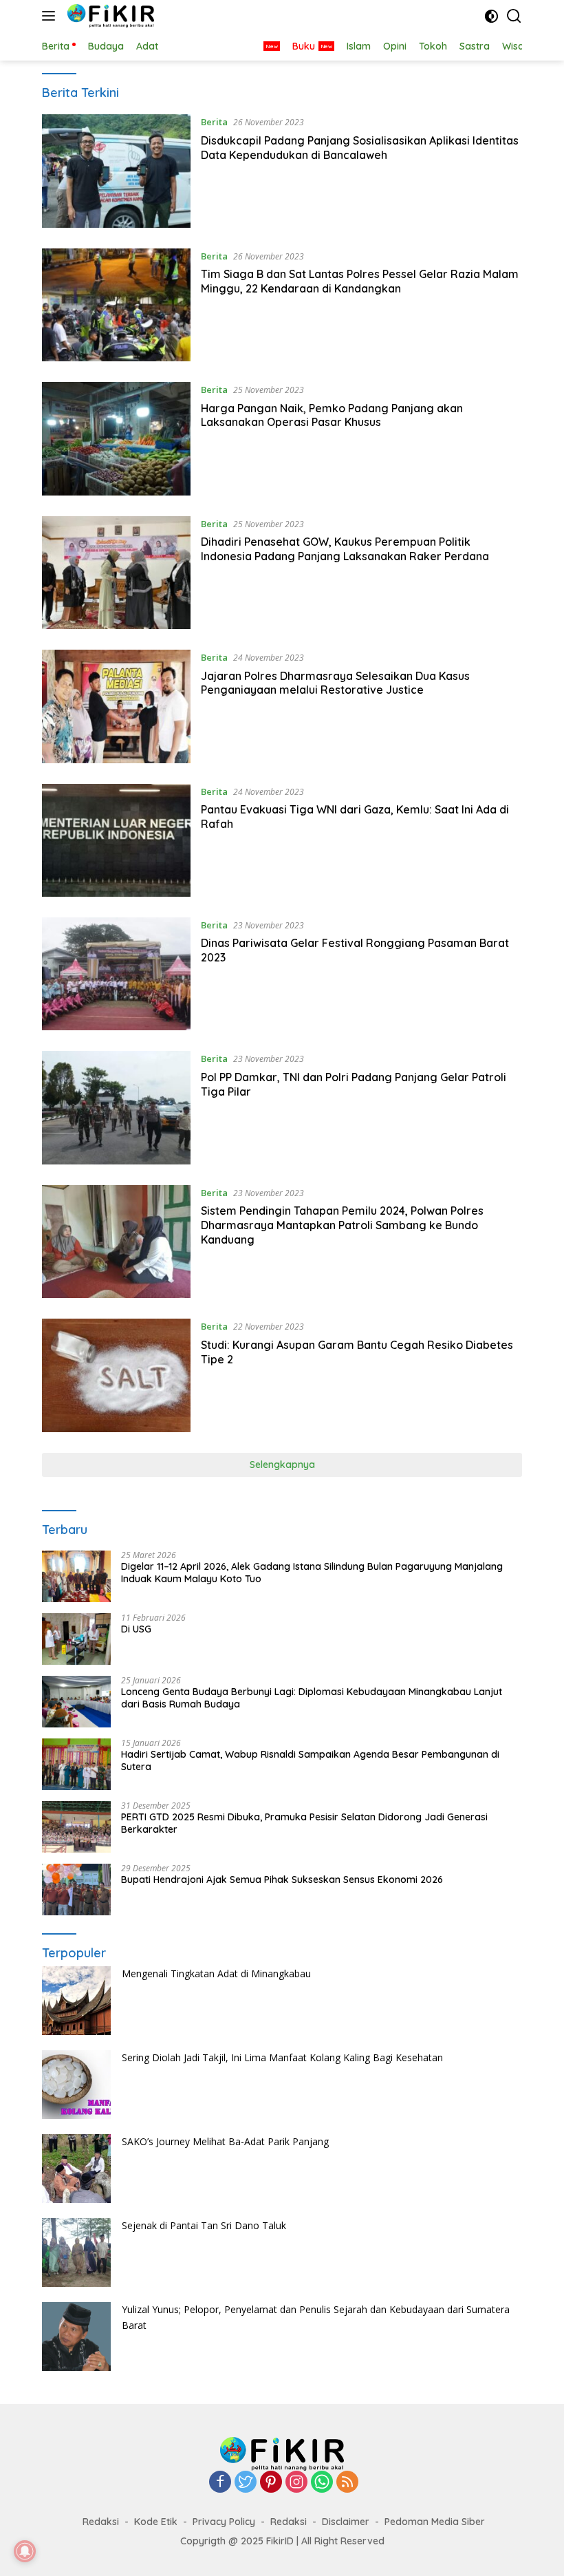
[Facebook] (220, 2483)
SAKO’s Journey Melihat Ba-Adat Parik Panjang (225, 2141)
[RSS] (347, 2483)
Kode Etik (156, 2522)
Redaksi (101, 2522)
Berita (214, 122)
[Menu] (51, 16)
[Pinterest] (271, 2483)
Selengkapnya (282, 1465)
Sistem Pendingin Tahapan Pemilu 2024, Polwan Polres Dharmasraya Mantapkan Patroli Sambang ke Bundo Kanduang (342, 1225)
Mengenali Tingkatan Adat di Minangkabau (216, 1973)
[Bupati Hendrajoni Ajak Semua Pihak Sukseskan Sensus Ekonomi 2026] (76, 1890)
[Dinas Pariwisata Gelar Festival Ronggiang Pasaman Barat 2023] (116, 974)
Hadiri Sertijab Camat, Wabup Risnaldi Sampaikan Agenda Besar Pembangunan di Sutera (310, 1760)
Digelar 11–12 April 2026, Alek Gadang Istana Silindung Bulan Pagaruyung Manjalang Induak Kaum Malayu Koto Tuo (312, 1573)
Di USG (136, 1629)
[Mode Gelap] (491, 16)
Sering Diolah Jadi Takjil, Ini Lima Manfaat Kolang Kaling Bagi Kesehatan (282, 2057)
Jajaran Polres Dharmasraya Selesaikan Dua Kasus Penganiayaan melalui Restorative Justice (335, 683)
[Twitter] (246, 2483)
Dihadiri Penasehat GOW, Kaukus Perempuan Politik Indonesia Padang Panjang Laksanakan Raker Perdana (345, 549)
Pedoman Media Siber (435, 2522)
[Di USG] (76, 1639)
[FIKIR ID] (109, 16)
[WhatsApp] (322, 2483)
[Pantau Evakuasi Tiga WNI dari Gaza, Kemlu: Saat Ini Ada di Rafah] (116, 840)
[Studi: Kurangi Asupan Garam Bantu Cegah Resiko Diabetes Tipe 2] (116, 1375)
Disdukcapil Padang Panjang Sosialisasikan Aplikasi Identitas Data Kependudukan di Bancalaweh (360, 148)
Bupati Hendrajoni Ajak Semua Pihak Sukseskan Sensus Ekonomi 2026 (282, 1880)
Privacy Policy (224, 2522)
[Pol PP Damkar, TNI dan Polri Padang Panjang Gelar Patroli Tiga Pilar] (116, 1107)
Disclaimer (346, 2522)
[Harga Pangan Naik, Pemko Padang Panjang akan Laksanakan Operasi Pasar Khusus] (116, 438)
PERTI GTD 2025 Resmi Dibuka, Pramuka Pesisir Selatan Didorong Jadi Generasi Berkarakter (304, 1823)
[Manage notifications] (25, 2551)
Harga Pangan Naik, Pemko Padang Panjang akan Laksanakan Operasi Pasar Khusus (332, 415)
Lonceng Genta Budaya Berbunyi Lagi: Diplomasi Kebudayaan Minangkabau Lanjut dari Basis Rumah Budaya (312, 1698)
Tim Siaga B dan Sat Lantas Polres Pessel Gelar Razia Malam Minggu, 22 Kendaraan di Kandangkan (360, 281)
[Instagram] (296, 2483)
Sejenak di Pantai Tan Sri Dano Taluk (204, 2225)
